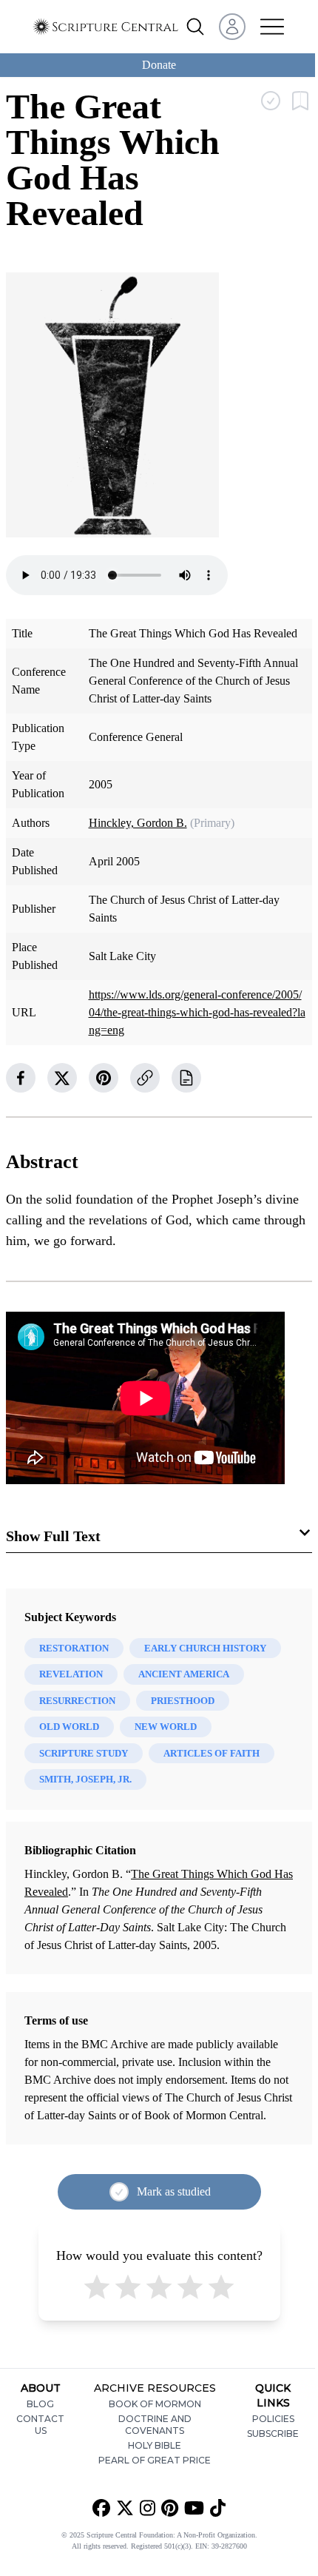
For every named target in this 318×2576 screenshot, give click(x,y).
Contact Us (40, 2425)
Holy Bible (155, 2445)
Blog (40, 2404)
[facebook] (21, 1078)
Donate (159, 65)
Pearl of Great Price (155, 2460)
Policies (273, 2419)
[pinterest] (104, 1078)
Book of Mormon (155, 2404)
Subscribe (273, 2434)
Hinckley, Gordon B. (138, 823)
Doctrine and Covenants (155, 2425)
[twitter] (62, 1078)
